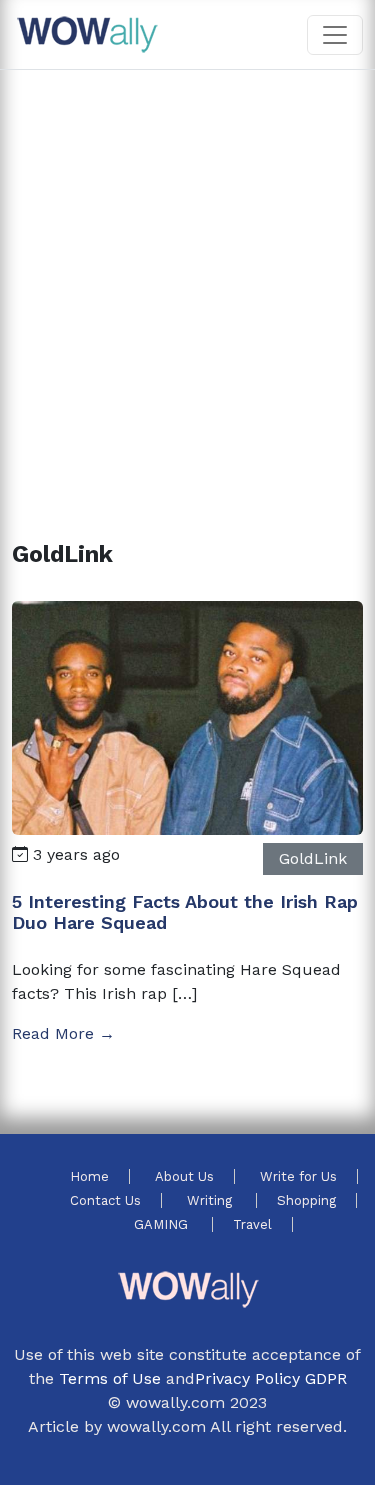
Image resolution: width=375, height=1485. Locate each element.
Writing (211, 1200)
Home (89, 1176)
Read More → (63, 1033)
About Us (184, 1176)
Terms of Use (110, 1378)
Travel (252, 1224)
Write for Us (298, 1176)
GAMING (163, 1224)
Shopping (306, 1200)
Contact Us (105, 1200)
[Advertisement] (187, 281)
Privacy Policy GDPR (271, 1378)
